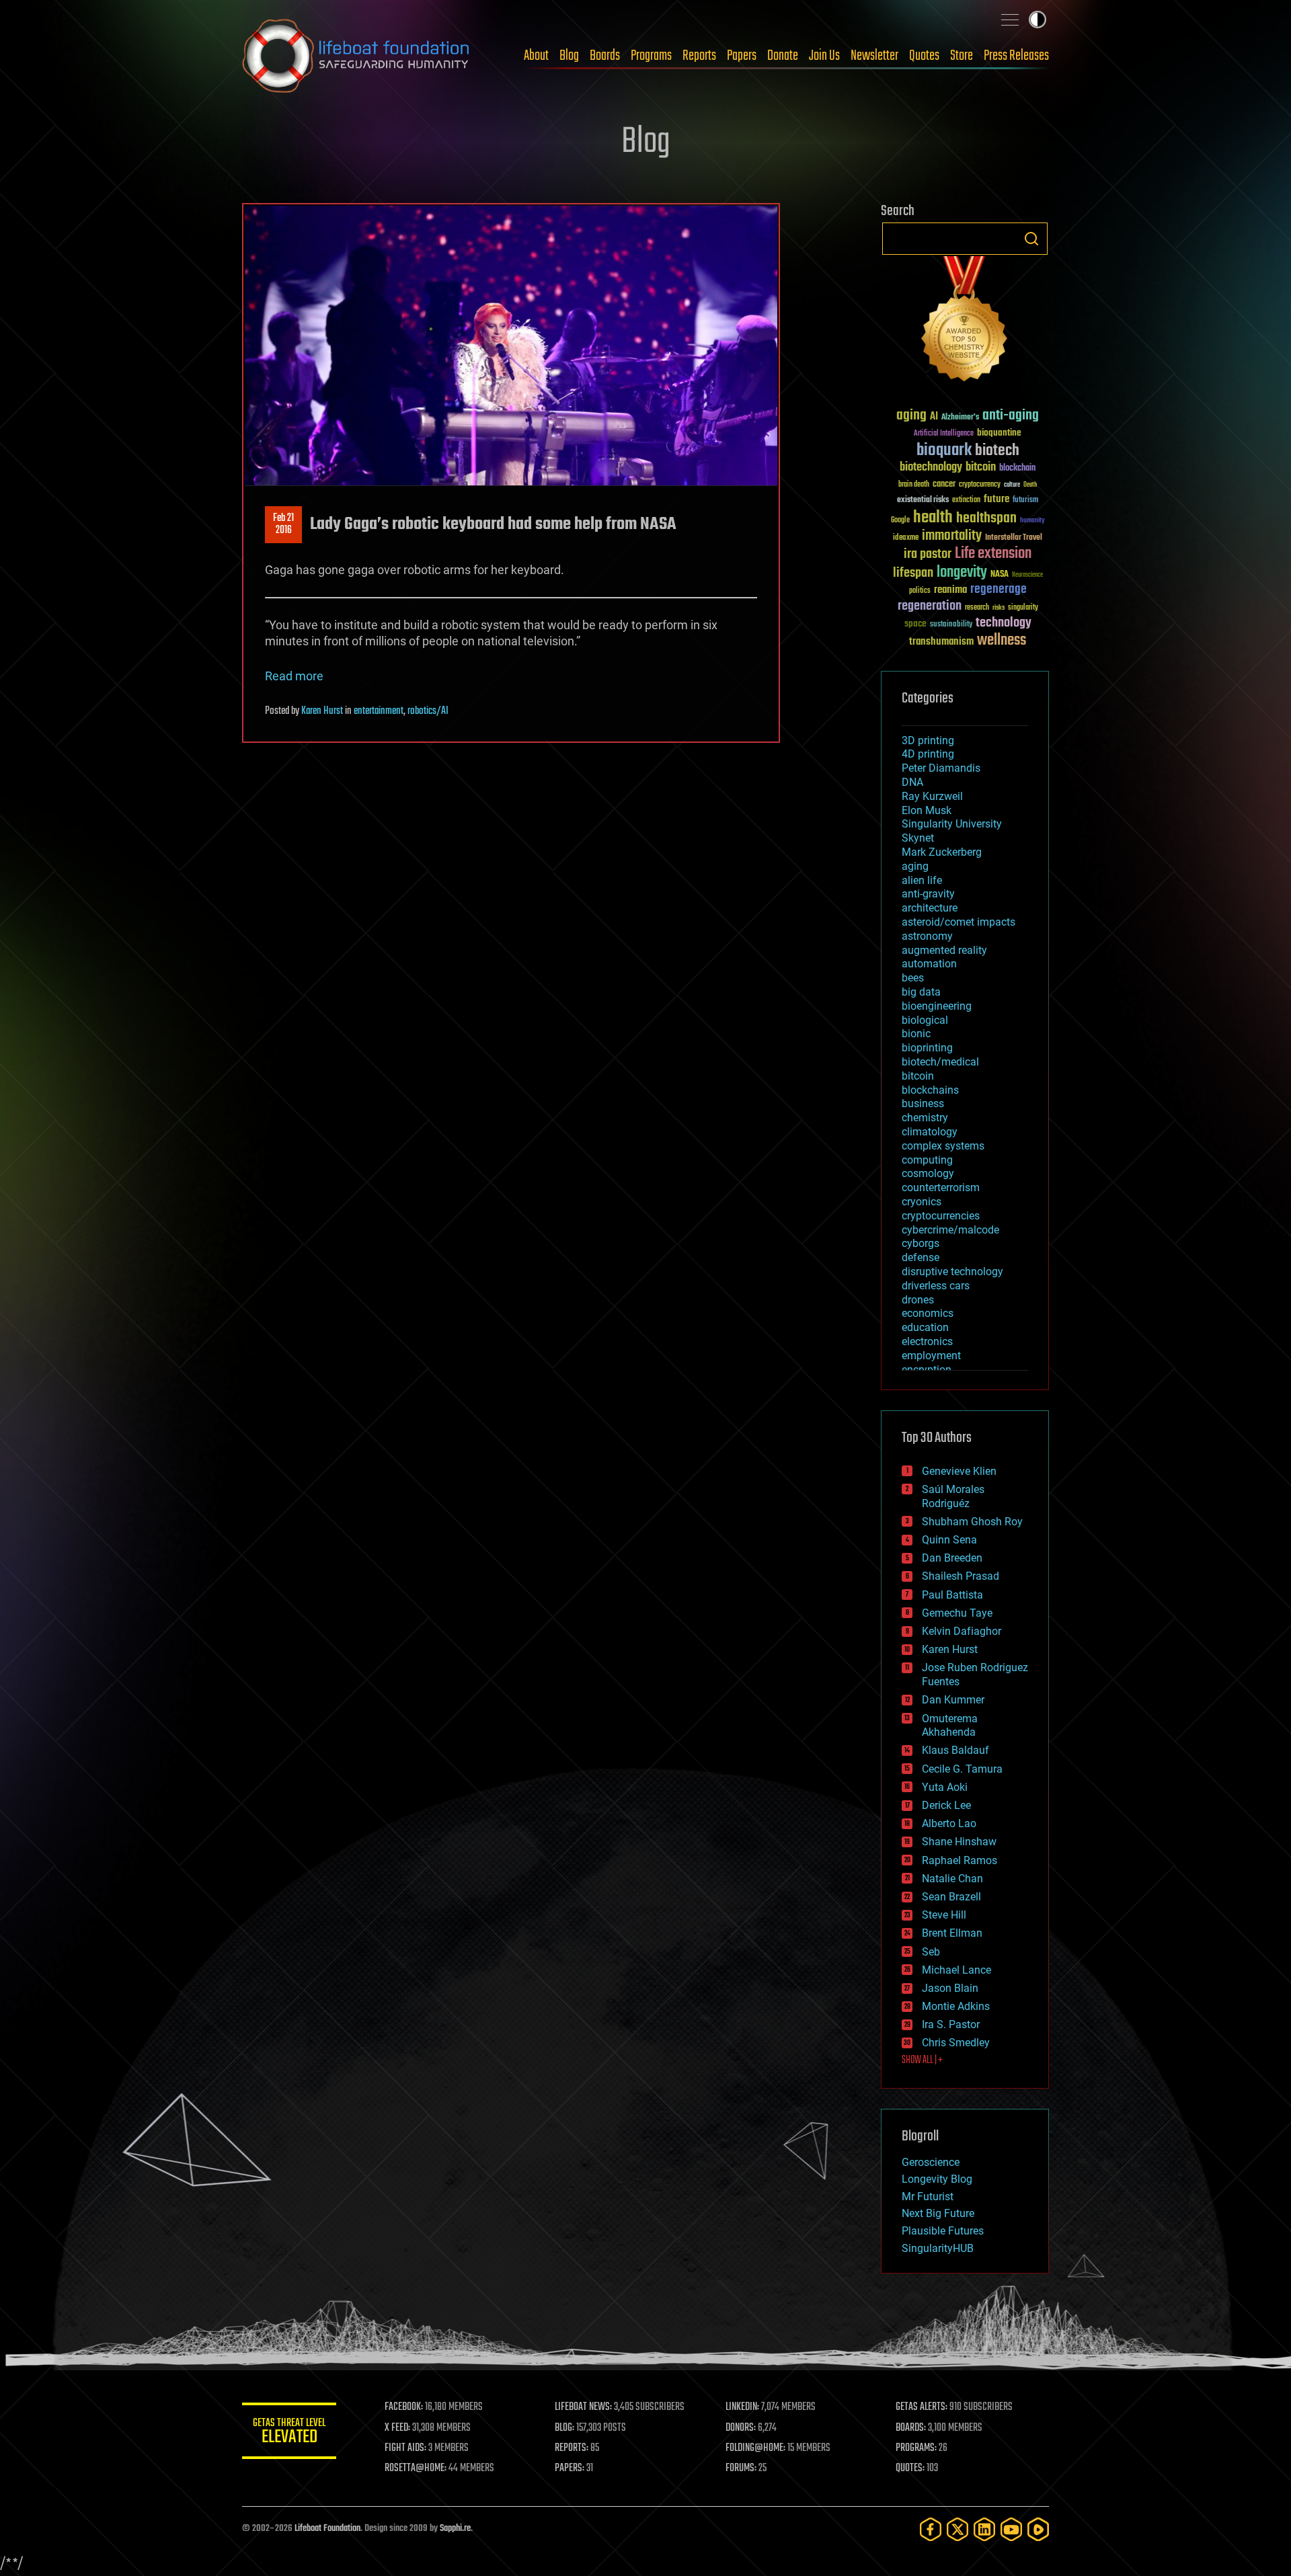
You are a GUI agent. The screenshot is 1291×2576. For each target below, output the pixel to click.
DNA (912, 782)
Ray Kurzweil (932, 796)
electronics (927, 1341)
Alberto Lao (949, 1823)
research (977, 608)
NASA (1000, 575)
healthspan (986, 519)
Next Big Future (938, 2213)
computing (927, 1160)
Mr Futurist (928, 2197)
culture (1012, 485)
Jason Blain (950, 1988)
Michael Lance (956, 1970)
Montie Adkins (956, 2006)
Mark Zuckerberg (942, 852)
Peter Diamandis (941, 768)
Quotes (924, 56)
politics (920, 591)
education (925, 1327)
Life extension (993, 554)
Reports (699, 56)
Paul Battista (952, 1595)
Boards (605, 56)
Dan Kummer (953, 1700)
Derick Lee (946, 1805)
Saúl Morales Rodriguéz (953, 1496)
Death (1030, 485)
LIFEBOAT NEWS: (583, 2407)
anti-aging (1011, 416)
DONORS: (741, 2428)
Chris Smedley (956, 2043)
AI (934, 417)
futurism (1025, 501)
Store (962, 56)
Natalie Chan (952, 1879)
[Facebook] (931, 2529)
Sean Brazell (951, 1897)
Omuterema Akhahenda (950, 1726)
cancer (944, 485)
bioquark (944, 451)
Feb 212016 (283, 524)
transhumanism (941, 642)
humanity (1032, 521)
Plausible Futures (943, 2231)
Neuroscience (1027, 576)
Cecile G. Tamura (962, 1769)
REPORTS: (572, 2448)
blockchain (1017, 469)
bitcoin (981, 468)
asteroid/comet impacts (959, 922)
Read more (294, 676)
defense (921, 1257)
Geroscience (931, 2162)
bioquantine (999, 433)
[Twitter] (957, 2529)
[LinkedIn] (984, 2529)
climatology (930, 1132)
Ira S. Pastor (951, 2024)
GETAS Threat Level (289, 2433)
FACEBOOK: (404, 2407)
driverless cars (936, 1286)
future (996, 499)
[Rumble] (1038, 2529)
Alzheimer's (960, 418)
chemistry (925, 1118)
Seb (931, 1952)
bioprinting (927, 1048)
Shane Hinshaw (959, 1842)
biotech (997, 451)
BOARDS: (911, 2428)
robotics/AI (428, 711)
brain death (914, 485)
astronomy (927, 936)
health (933, 518)
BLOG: (564, 2428)
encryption (927, 1370)
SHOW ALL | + (922, 2060)
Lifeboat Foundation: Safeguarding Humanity (356, 56)
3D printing (928, 740)
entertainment (379, 711)
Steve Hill (944, 1915)
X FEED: (397, 2428)
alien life (922, 880)
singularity (1023, 608)
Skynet (918, 838)
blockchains (930, 1090)
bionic (916, 1034)
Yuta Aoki (945, 1787)
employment (931, 1356)
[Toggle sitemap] (1010, 19)
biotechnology (931, 468)
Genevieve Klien (959, 1471)
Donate (783, 56)
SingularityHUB (938, 2248)
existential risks (923, 500)
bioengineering (937, 1006)
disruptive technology (952, 1272)
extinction (966, 500)
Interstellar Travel (1014, 538)
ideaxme (906, 538)
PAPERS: (570, 2468)
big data (921, 992)
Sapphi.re (455, 2529)
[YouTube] (1011, 2529)
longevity (962, 573)
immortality (952, 536)
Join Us (824, 56)
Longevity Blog (937, 2179)
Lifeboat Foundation (327, 2529)
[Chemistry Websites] (965, 322)
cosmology (928, 1173)
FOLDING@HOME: (755, 2448)
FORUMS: (741, 2468)
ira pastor (928, 554)
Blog (569, 56)
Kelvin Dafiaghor (962, 1631)
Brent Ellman (952, 1933)
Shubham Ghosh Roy (972, 1522)
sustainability (951, 625)
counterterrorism (941, 1188)
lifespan (913, 573)
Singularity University (952, 824)
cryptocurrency (980, 485)
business (923, 1103)
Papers (742, 56)
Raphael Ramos (960, 1860)
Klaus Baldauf (955, 1750)
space (915, 623)
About (536, 56)
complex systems (943, 1146)
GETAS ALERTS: (922, 2407)
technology (1004, 623)
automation (929, 964)
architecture (930, 908)
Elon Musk (927, 810)
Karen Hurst (322, 711)
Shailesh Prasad (961, 1576)
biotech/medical (940, 1062)
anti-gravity (928, 894)
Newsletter (874, 56)
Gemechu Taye (957, 1613)
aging (911, 416)
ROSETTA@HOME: (416, 2468)
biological (925, 1020)
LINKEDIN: (742, 2407)
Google (900, 521)
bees (913, 978)
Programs (651, 56)
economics (928, 1313)
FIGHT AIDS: (405, 2448)
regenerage (999, 590)
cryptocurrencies (941, 1216)
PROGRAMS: (916, 2448)
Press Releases (1016, 56)
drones (918, 1300)
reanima (950, 590)
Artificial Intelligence (944, 434)
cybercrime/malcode (950, 1230)
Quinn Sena (949, 1540)
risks (999, 608)
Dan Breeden (952, 1558)
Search (1031, 239)
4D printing (928, 754)
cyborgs (921, 1243)
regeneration (930, 606)
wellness (1002, 641)
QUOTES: (910, 2468)
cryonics (922, 1202)
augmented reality (944, 950)
